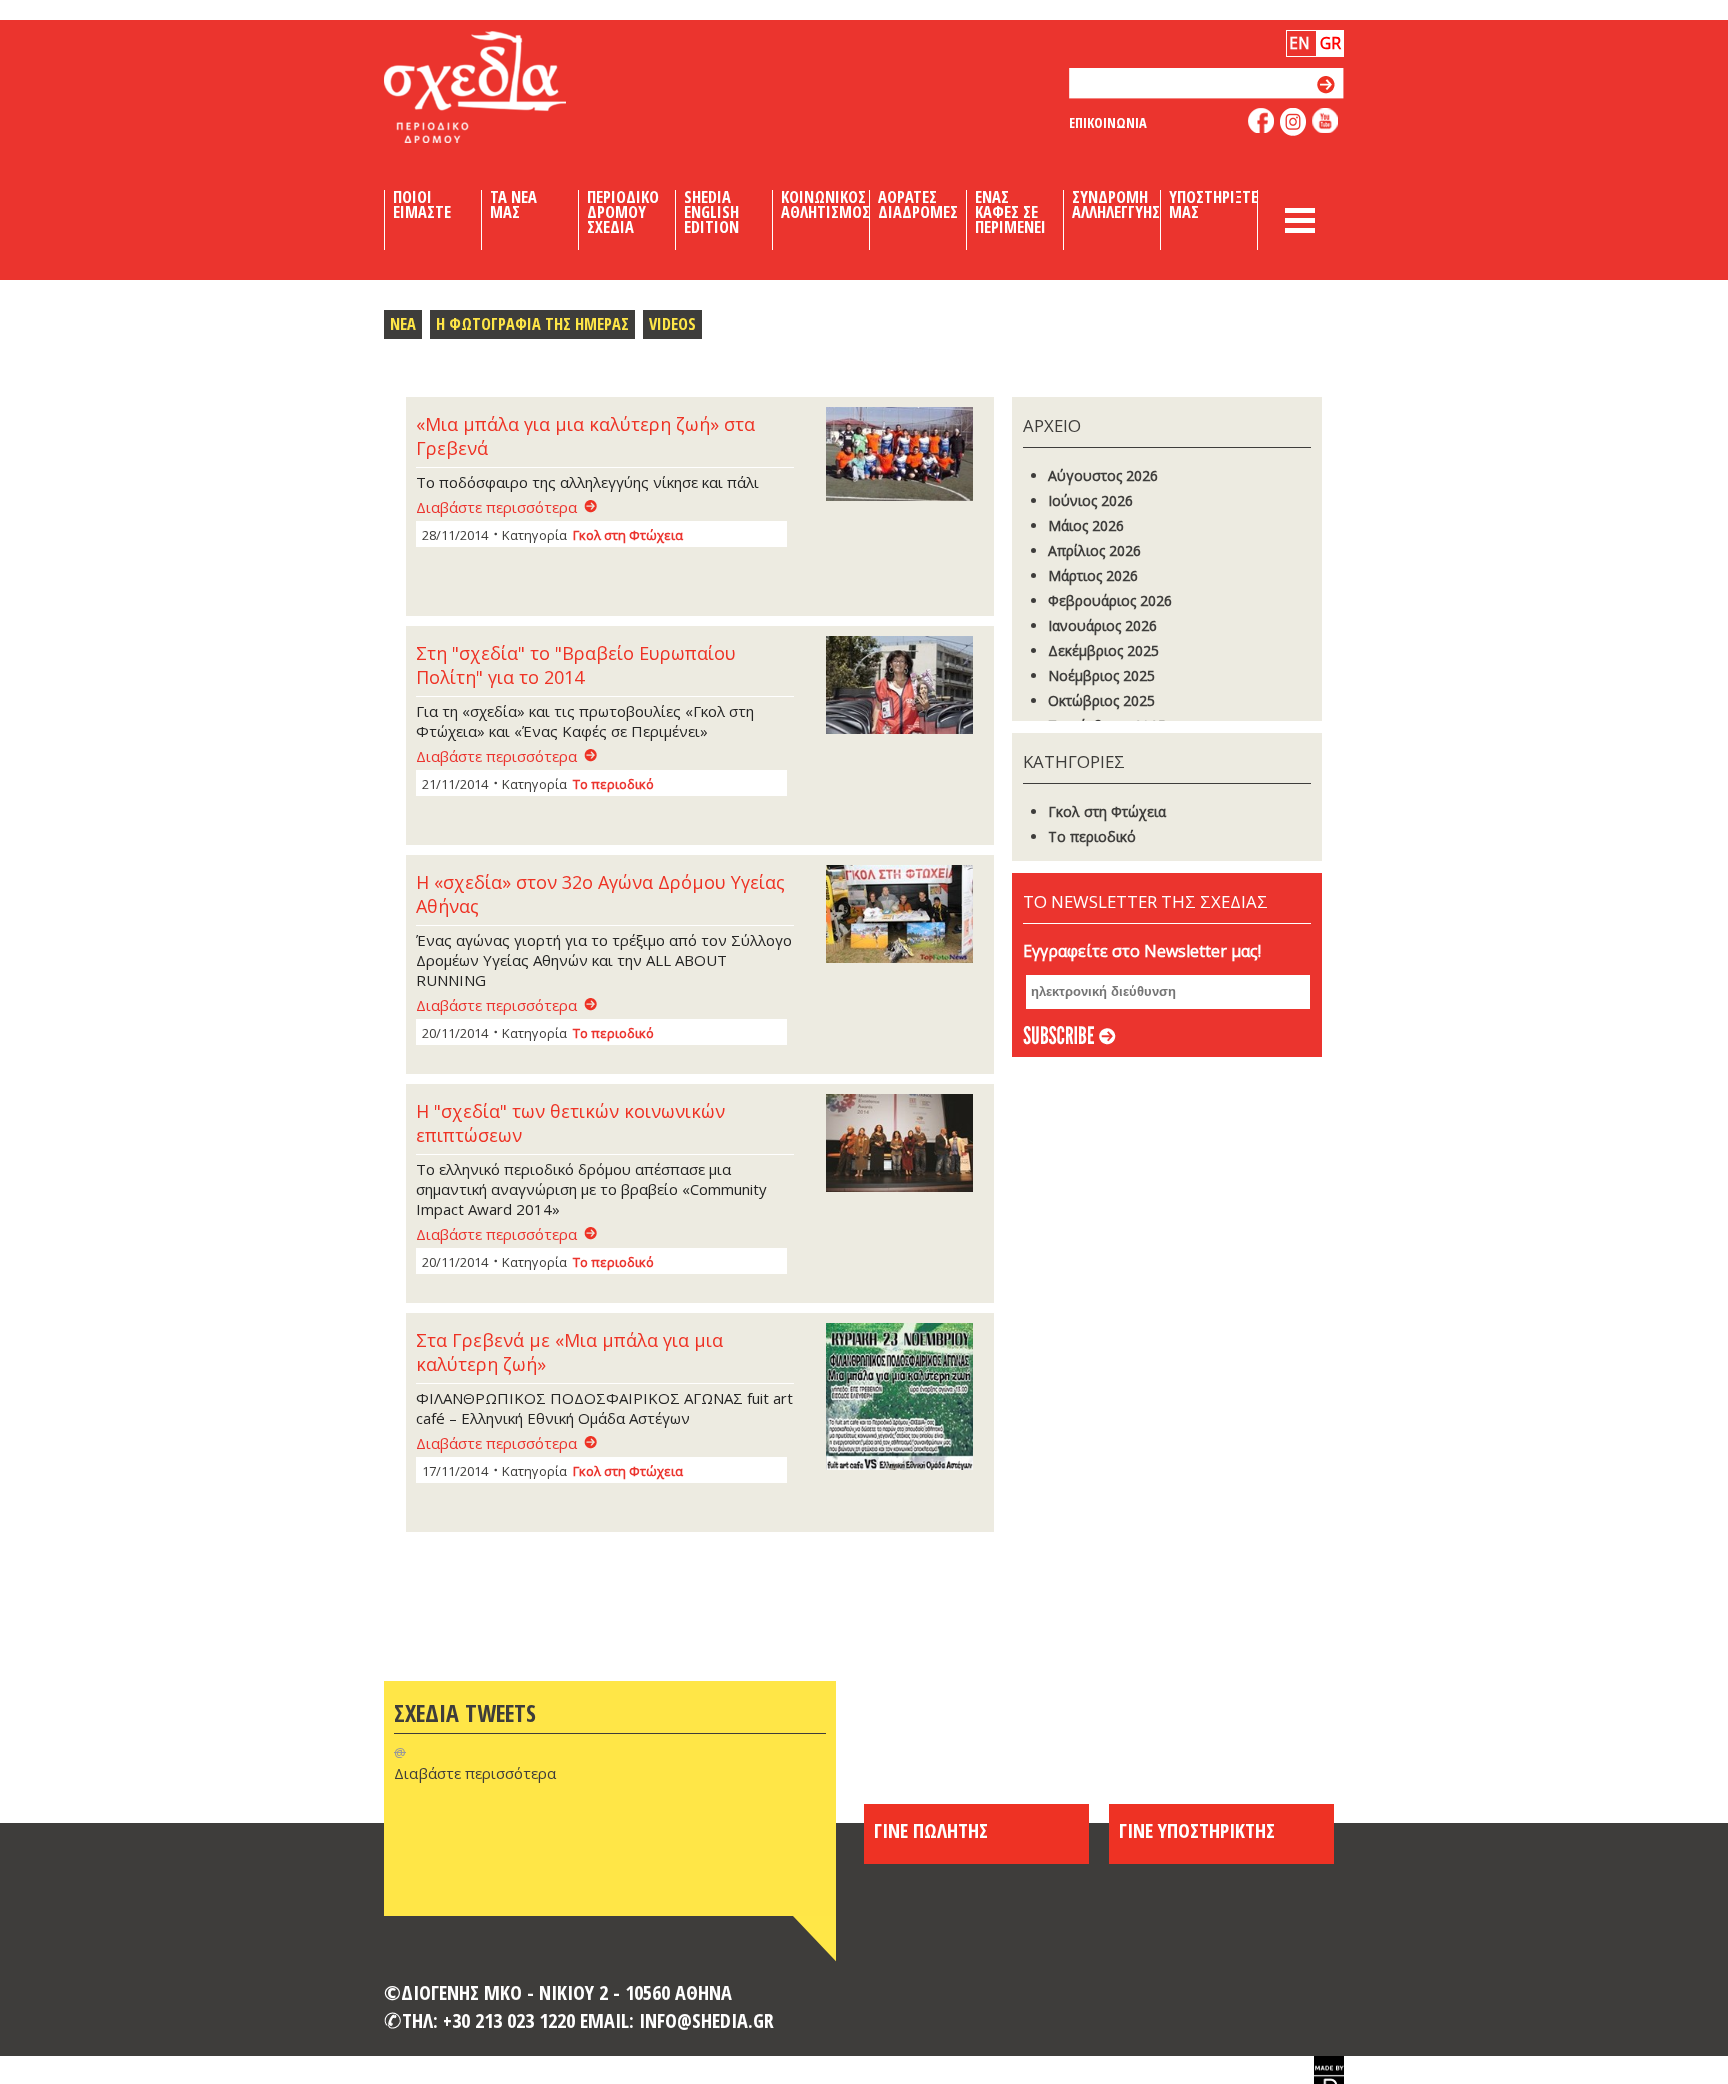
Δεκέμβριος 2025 (1103, 650)
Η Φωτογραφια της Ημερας (532, 323)
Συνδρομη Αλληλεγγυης (1116, 205)
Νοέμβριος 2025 (1101, 675)
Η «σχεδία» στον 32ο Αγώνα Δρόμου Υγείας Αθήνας (600, 894)
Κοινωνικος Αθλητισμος (825, 205)
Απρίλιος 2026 (1094, 550)
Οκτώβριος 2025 (1101, 700)
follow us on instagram (1293, 122)
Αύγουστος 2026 (1103, 475)
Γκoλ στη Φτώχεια (628, 535)
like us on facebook (1261, 120)
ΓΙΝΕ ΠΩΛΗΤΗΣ (931, 1830)
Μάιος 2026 (1086, 525)
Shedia (509, 87)
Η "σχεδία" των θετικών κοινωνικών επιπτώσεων (570, 1123)
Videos (672, 323)
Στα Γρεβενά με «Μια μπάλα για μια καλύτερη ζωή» (569, 1352)
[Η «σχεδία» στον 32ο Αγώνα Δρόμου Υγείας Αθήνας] (905, 916)
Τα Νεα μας (513, 205)
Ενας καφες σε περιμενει (1010, 212)
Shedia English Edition (711, 212)
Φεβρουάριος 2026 (1110, 600)
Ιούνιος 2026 (1090, 500)
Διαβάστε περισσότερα (496, 507)
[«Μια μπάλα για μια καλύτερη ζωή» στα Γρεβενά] (905, 456)
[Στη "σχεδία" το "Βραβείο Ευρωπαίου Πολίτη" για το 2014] (905, 687)
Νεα (403, 323)
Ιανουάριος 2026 (1102, 625)
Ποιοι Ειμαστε (422, 205)
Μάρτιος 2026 (1093, 575)
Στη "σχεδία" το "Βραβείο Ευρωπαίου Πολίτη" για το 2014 (576, 665)
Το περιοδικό (613, 784)
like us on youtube (1325, 120)
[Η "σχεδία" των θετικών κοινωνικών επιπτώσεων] (905, 1145)
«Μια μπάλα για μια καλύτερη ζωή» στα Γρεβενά (585, 436)
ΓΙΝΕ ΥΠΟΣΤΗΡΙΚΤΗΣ (1197, 1830)
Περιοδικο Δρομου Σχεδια (623, 212)
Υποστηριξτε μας (1213, 205)
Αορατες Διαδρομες (918, 205)
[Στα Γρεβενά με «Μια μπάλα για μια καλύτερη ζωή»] (905, 1398)
